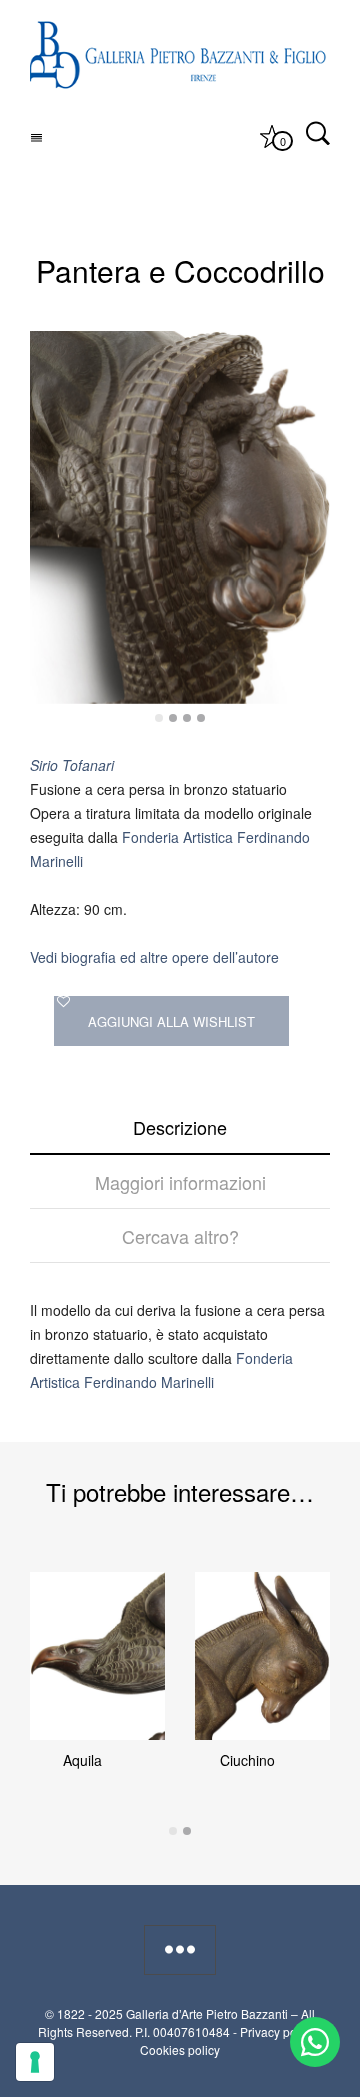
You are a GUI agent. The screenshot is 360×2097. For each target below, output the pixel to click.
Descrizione (180, 1127)
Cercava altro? (180, 1236)
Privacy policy (277, 2031)
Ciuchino (247, 1760)
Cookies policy (180, 2049)
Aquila (82, 1760)
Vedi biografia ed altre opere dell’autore (154, 957)
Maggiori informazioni (180, 1182)
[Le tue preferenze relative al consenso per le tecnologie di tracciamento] (35, 2062)
